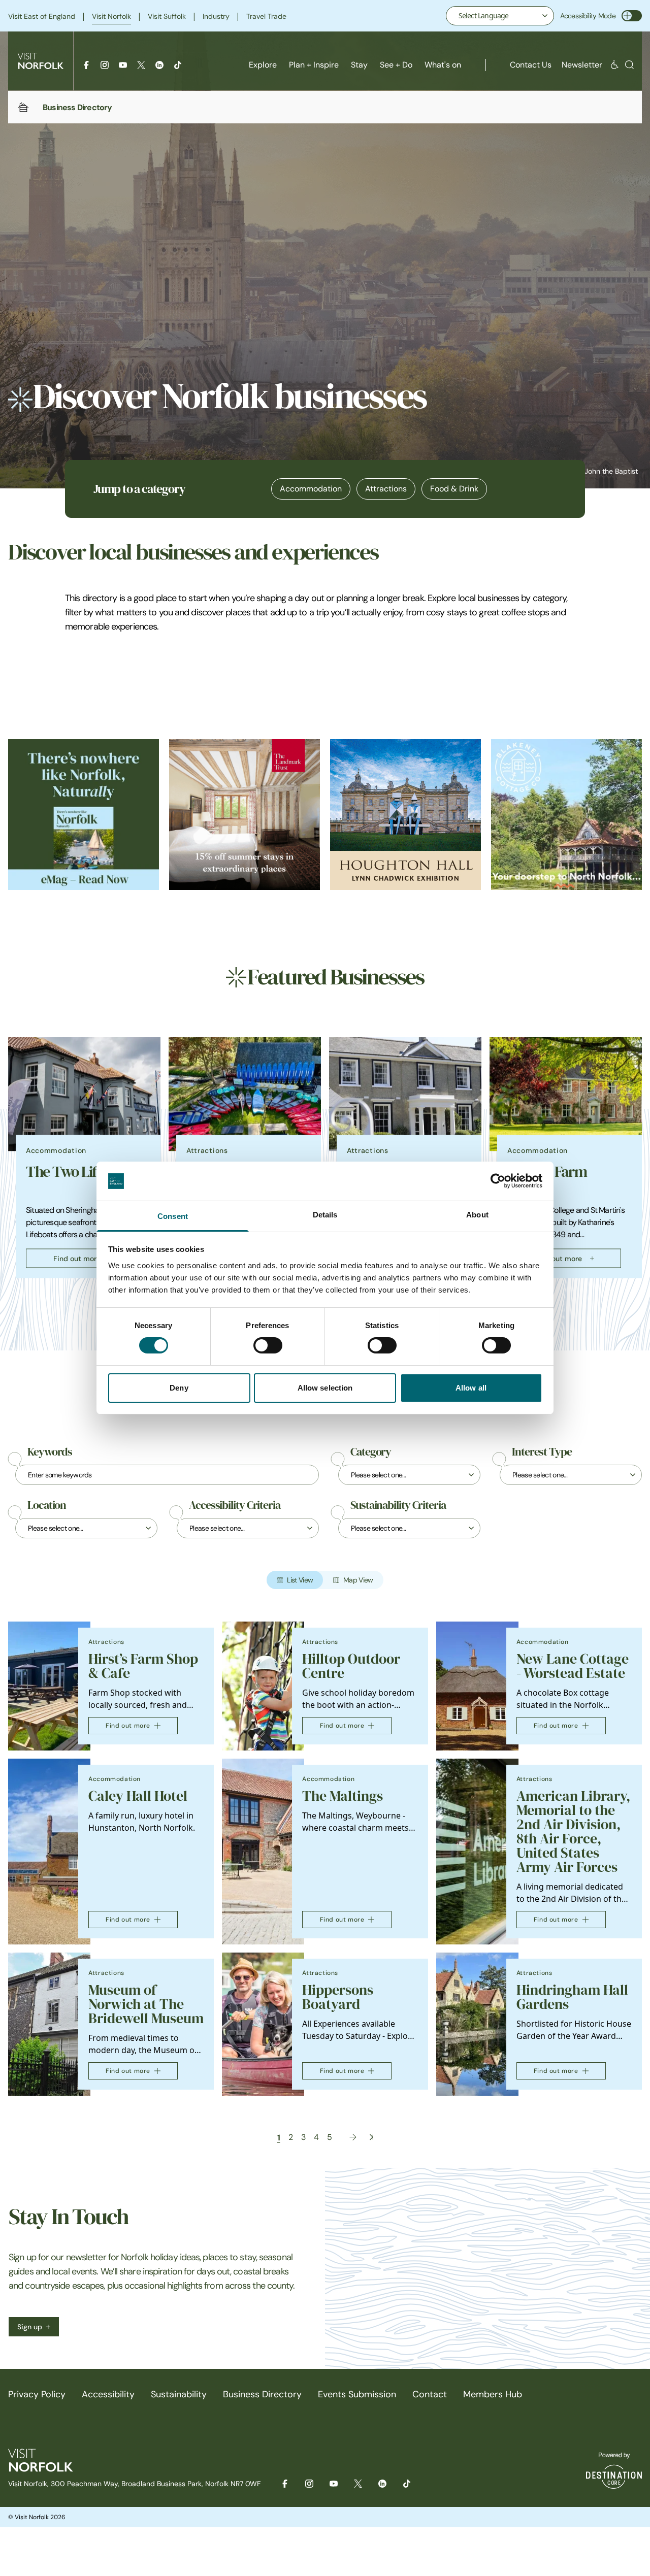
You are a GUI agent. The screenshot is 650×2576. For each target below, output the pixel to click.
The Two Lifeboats (81, 1172)
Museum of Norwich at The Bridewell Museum (146, 2004)
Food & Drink (454, 489)
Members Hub (493, 2394)
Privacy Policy (37, 2394)
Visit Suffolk (167, 16)
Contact (430, 2394)
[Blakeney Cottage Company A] (566, 815)
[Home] (23, 107)
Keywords (50, 1452)
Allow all (471, 1388)
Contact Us (531, 65)
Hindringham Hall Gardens (572, 1997)
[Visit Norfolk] (41, 61)
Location (47, 1505)
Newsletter (582, 65)
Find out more (77, 1259)
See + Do (396, 65)
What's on (443, 65)
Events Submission (357, 2394)
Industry (216, 16)
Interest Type (542, 1452)
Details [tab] (325, 1215)
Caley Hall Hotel (138, 1796)
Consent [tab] (173, 1216)
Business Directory (262, 2394)
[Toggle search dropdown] (629, 65)
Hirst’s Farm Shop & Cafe (143, 1666)
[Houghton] (405, 815)
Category (371, 1452)
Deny (179, 1388)
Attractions (386, 489)
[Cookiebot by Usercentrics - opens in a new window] (498, 1181)
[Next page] (353, 2137)
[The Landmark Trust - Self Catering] (245, 815)
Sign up (30, 2327)
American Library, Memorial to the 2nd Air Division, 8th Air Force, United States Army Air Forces (573, 1831)
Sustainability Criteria (398, 1505)
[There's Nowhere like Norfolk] (84, 815)
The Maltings (343, 1796)
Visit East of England (42, 16)
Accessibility (108, 2394)
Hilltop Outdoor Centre (351, 1666)
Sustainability (179, 2394)
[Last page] (371, 2137)
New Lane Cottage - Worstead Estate (573, 1666)
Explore (263, 65)
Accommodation (311, 489)
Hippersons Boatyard (338, 1997)
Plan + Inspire (314, 65)
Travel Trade (266, 16)
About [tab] (477, 1215)
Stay (359, 65)
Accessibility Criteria (235, 1505)
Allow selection (325, 1388)
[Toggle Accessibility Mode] (632, 16)
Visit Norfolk (111, 16)
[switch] (268, 1345)
